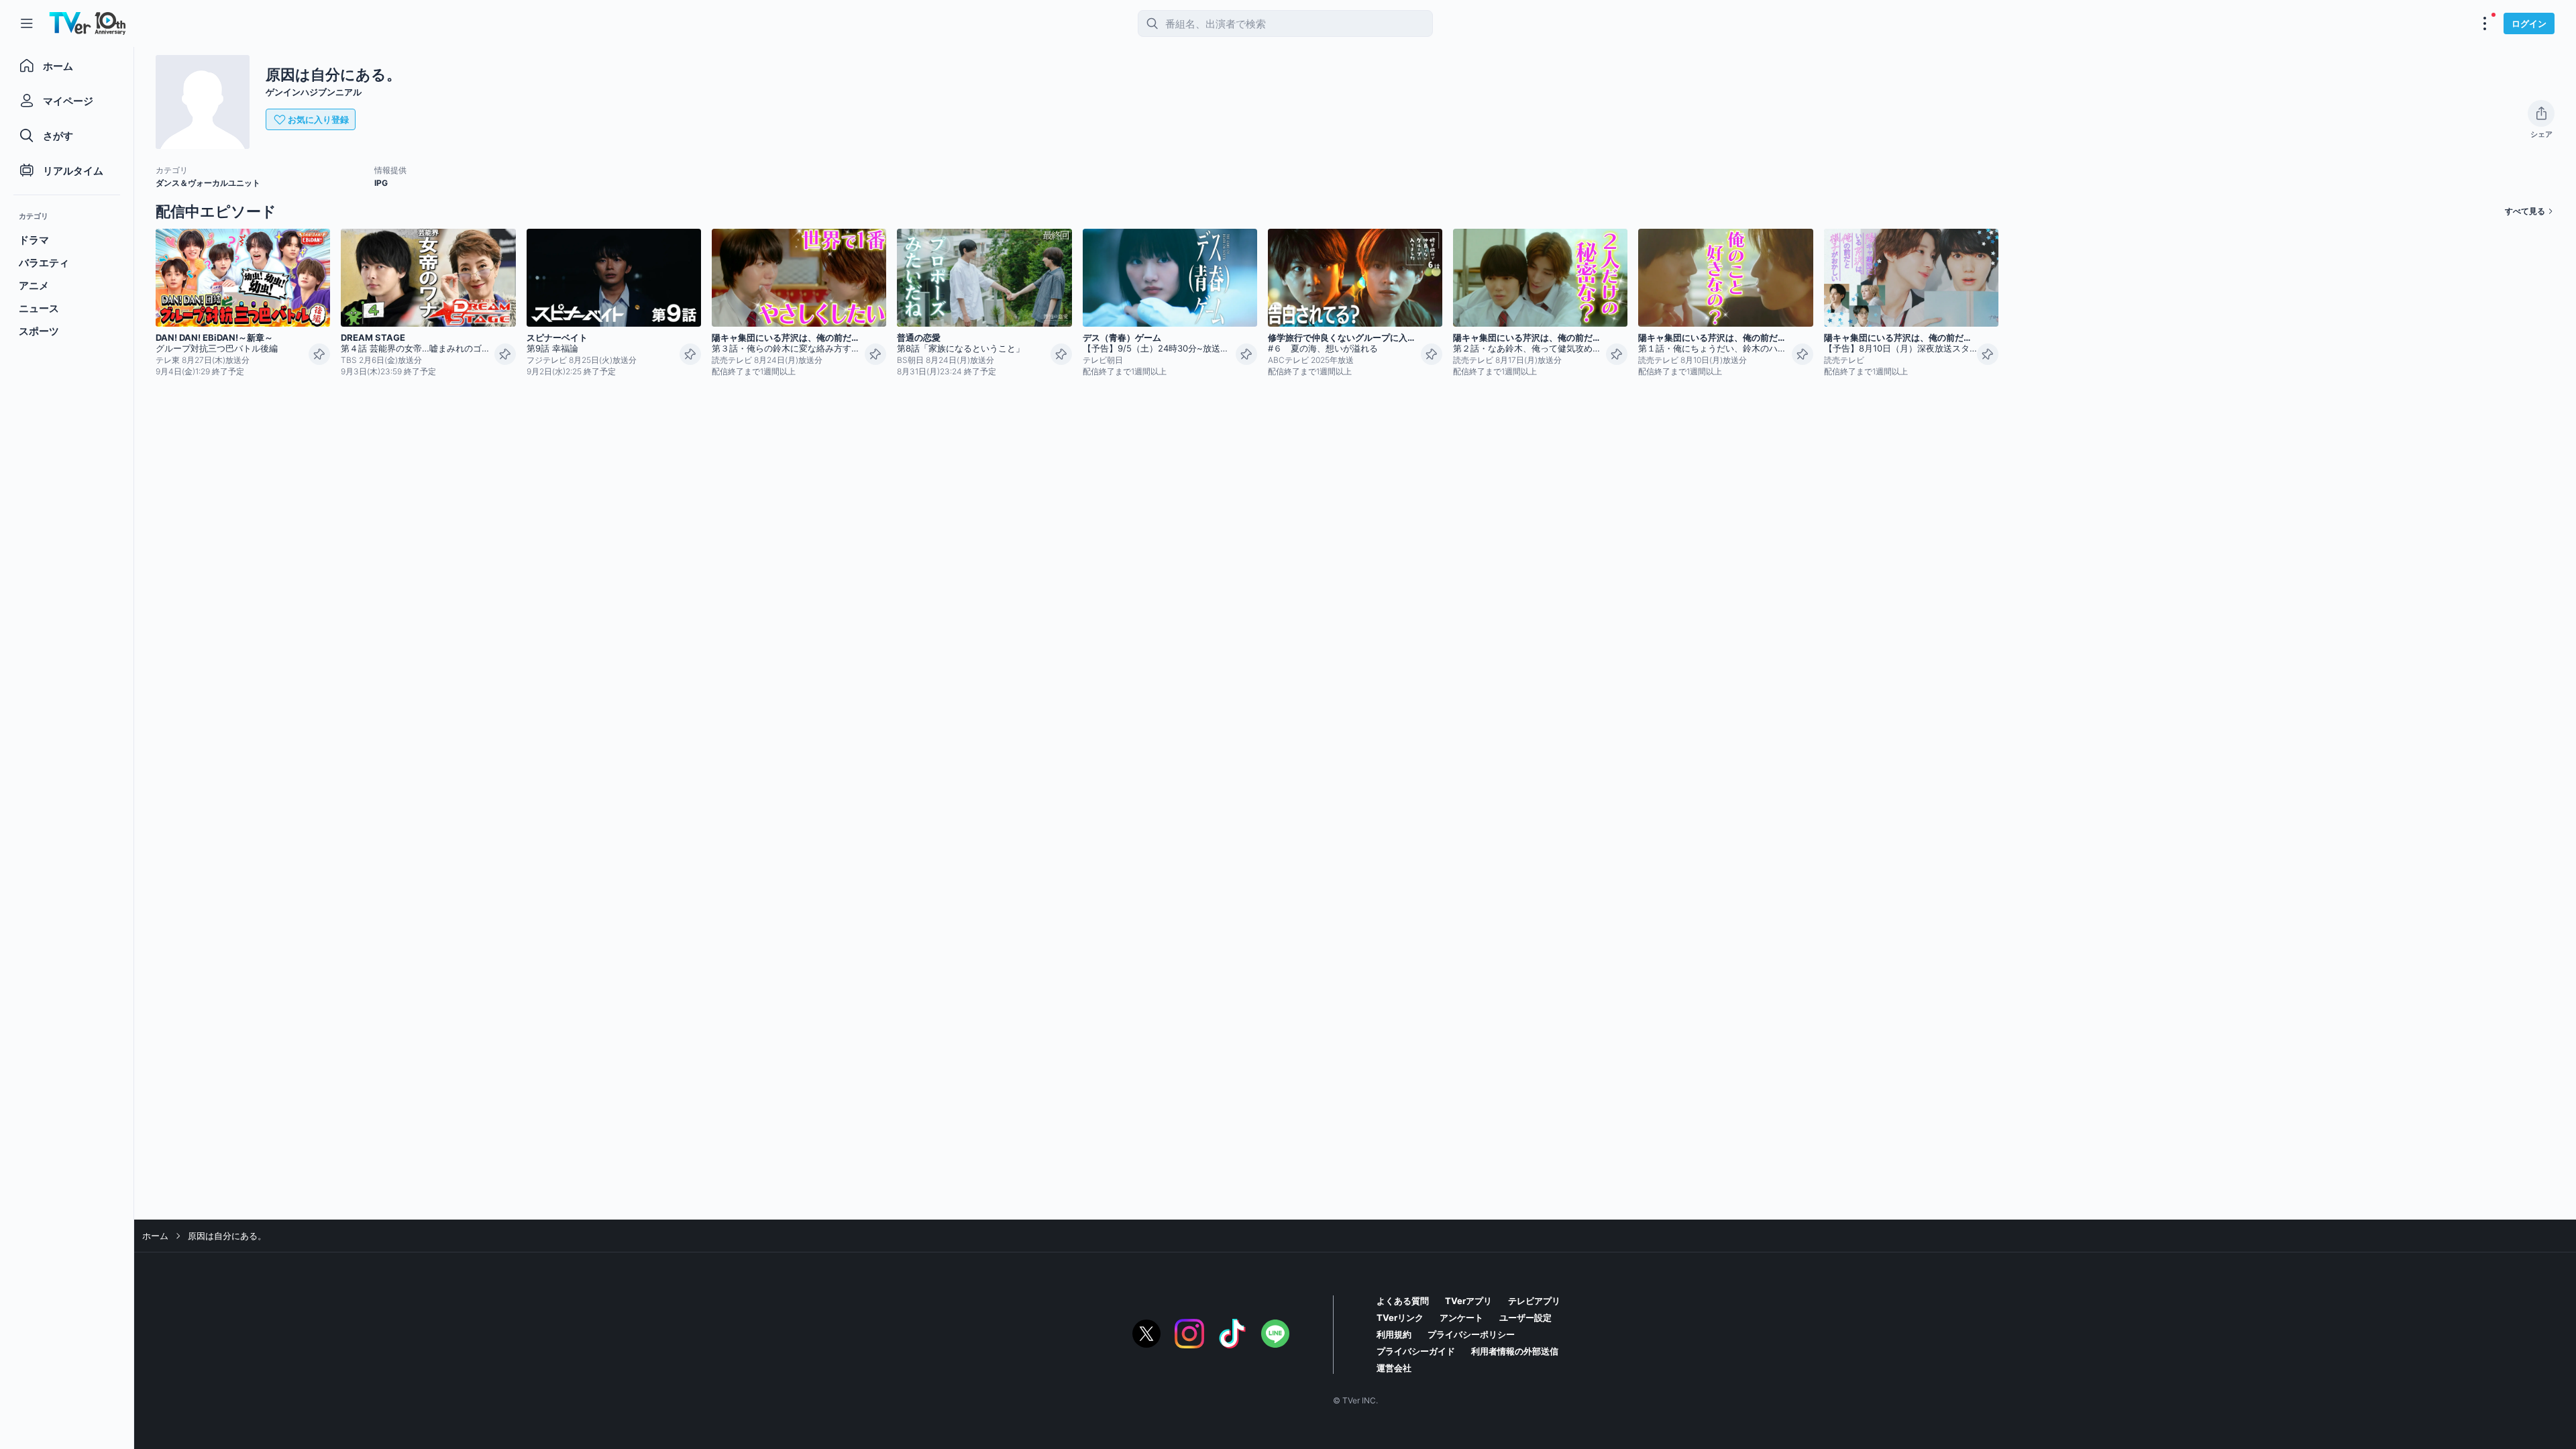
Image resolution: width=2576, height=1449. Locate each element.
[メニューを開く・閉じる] (2485, 23)
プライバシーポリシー (1471, 1334)
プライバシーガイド (1416, 1351)
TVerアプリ (1468, 1301)
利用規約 (1394, 1334)
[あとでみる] (319, 354)
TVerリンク (1400, 1318)
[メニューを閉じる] (27, 23)
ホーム (155, 1236)
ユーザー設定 (1525, 1318)
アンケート (1461, 1318)
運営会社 (1394, 1368)
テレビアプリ (1534, 1301)
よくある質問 (1403, 1301)
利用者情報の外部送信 (1515, 1351)
